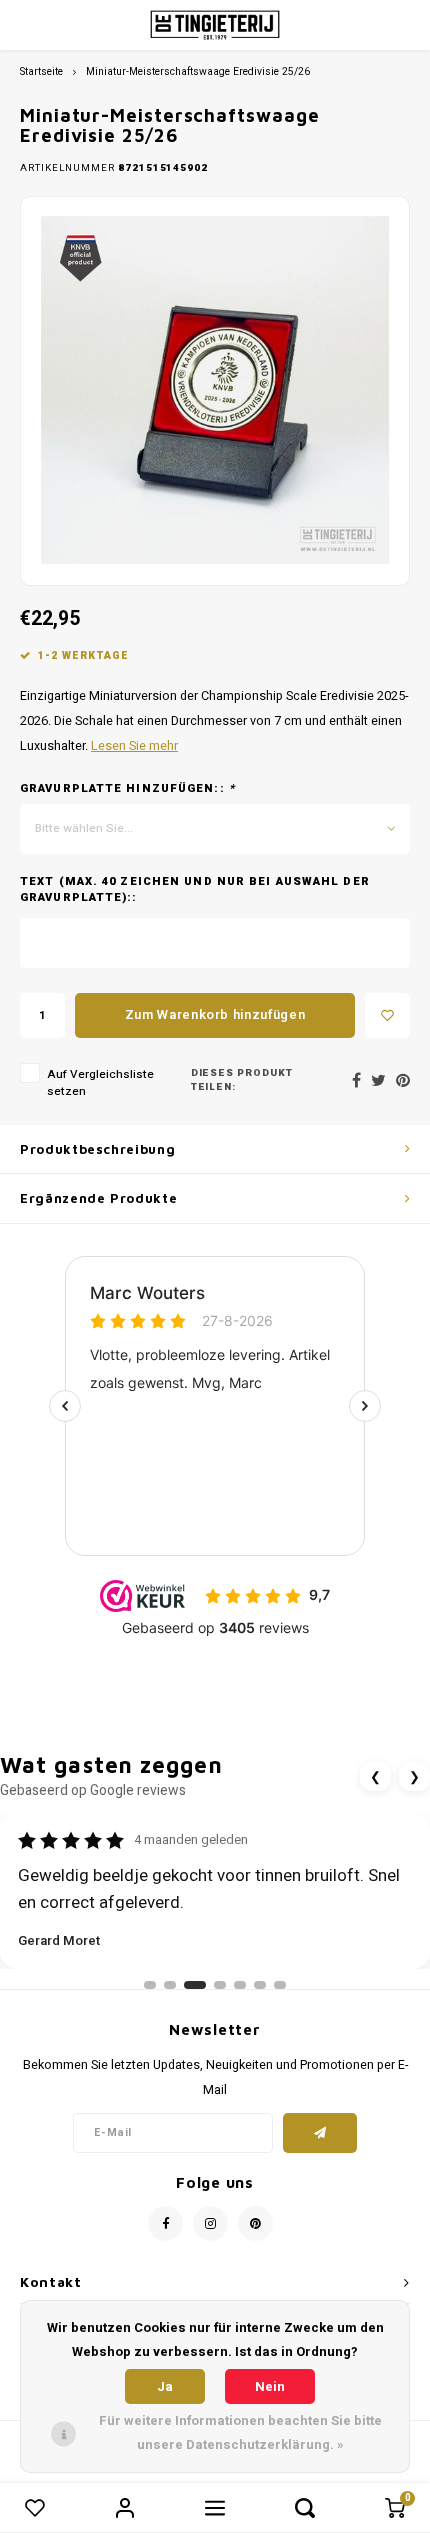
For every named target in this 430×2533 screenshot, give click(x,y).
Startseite (41, 71)
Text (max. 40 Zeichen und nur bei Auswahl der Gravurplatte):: (195, 890)
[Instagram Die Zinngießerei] (210, 2223)
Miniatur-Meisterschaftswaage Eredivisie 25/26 (198, 71)
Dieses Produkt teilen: (242, 1080)
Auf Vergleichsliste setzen (100, 1083)
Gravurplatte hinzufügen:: (127, 789)
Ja (165, 2386)
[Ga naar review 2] (170, 1985)
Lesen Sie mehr (134, 746)
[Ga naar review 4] (220, 1985)
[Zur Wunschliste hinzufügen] (387, 1015)
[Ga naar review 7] (280, 1985)
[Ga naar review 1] (150, 1985)
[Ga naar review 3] (195, 1985)
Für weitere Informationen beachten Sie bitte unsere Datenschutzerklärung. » (240, 2432)
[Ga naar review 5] (240, 1985)
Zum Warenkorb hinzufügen (215, 1014)
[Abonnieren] (320, 2133)
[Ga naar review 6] (260, 1985)
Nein (270, 2386)
